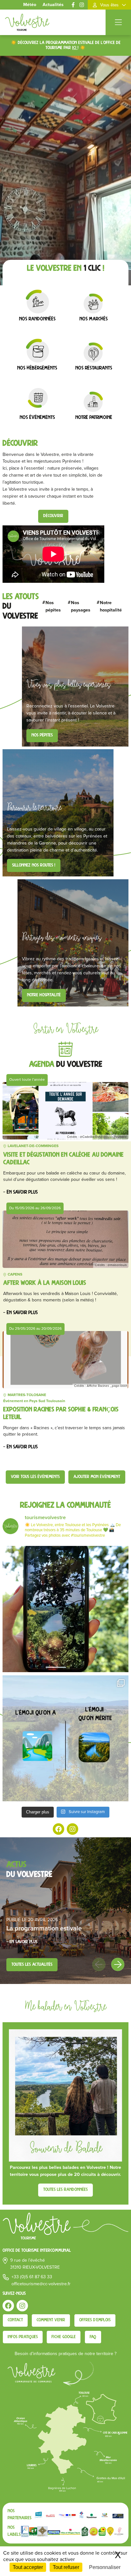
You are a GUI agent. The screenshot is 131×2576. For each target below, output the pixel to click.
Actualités (53, 5)
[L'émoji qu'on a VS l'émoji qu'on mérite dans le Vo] (65, 1738)
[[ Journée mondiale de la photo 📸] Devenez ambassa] (65, 1609)
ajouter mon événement (97, 1477)
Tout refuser (66, 2567)
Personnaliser (105, 2567)
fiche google (64, 2337)
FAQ (93, 2337)
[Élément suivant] (118, 1964)
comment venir (51, 2320)
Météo (30, 5)
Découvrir (53, 516)
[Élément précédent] (99, 1964)
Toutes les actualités (32, 1965)
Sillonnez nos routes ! (34, 865)
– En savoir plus (21, 1192)
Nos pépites (42, 735)
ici (75, 48)
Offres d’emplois (95, 2320)
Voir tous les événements (35, 1477)
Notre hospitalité (44, 995)
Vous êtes (109, 5)
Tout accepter (28, 2567)
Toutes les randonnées (65, 2190)
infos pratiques (23, 2337)
